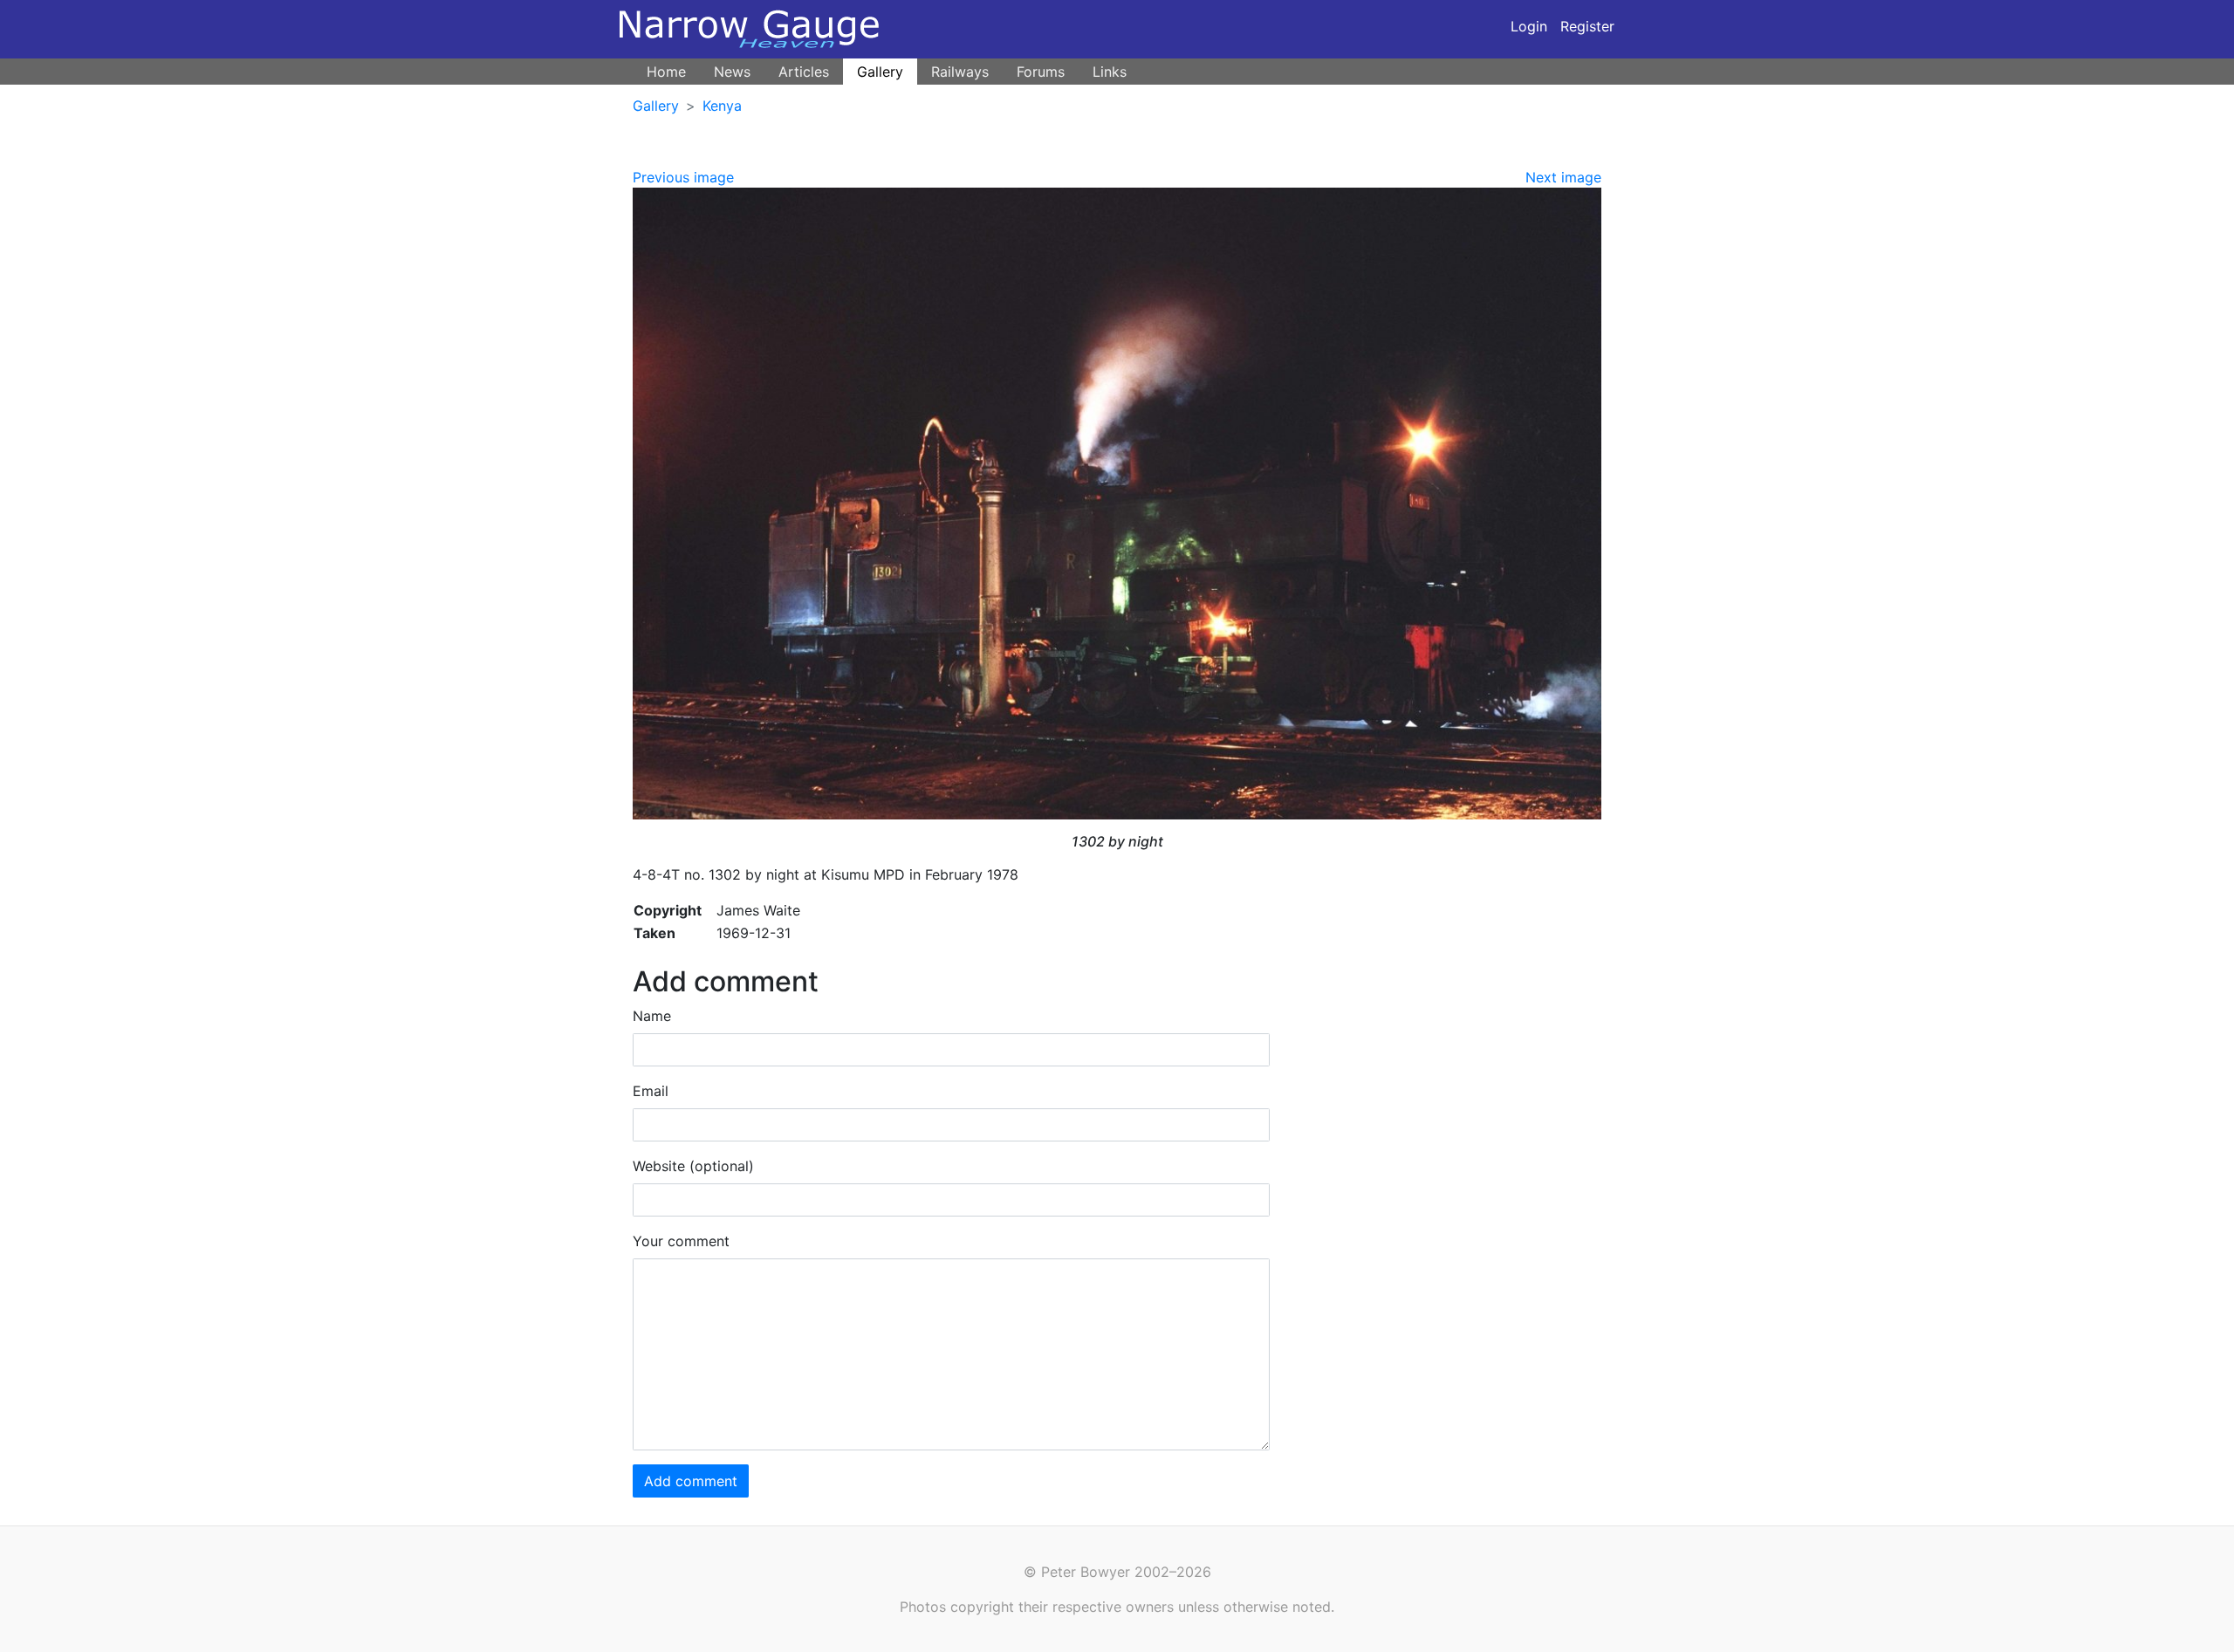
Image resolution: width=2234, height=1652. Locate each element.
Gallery (880, 72)
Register (1587, 26)
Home (666, 72)
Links (1110, 72)
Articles (804, 72)
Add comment (691, 1481)
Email (651, 1091)
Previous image (683, 177)
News (732, 72)
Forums (1041, 72)
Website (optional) (693, 1166)
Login (1529, 26)
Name (652, 1016)
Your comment (681, 1241)
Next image (1563, 177)
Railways (960, 72)
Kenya (722, 106)
